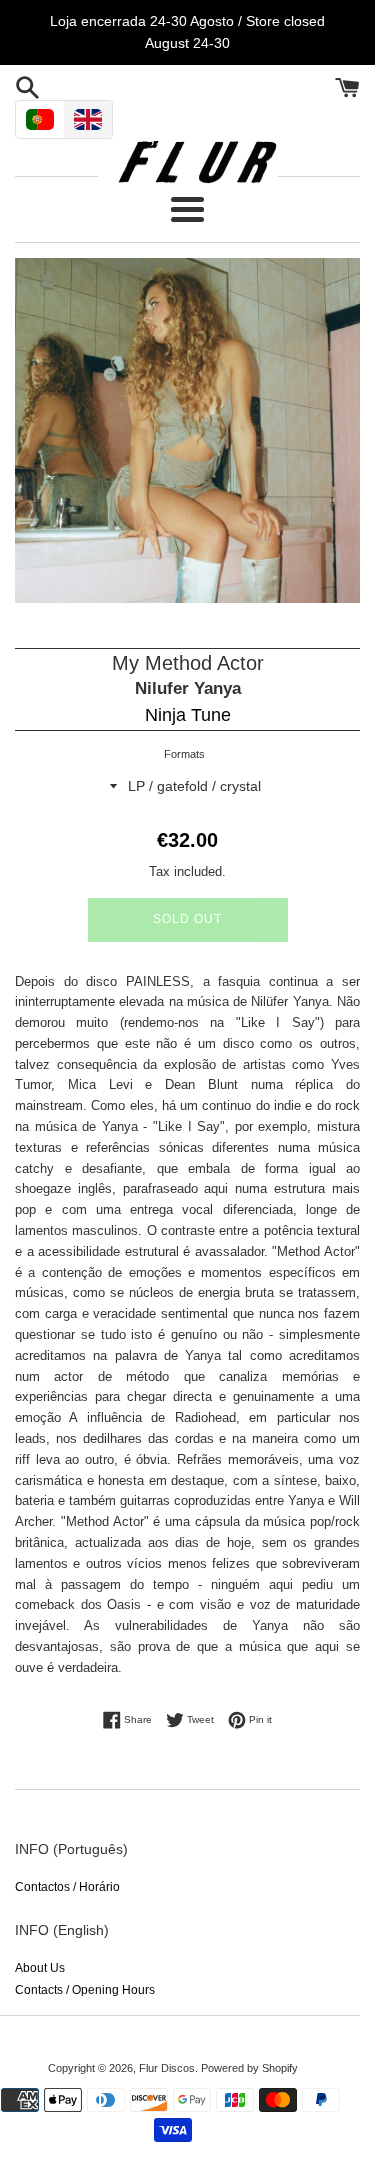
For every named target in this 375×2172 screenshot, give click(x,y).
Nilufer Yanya (188, 688)
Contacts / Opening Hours (85, 1990)
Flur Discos (167, 2068)
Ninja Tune (188, 715)
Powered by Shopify (249, 2068)
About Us (40, 1968)
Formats (184, 754)
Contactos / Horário (67, 1887)
